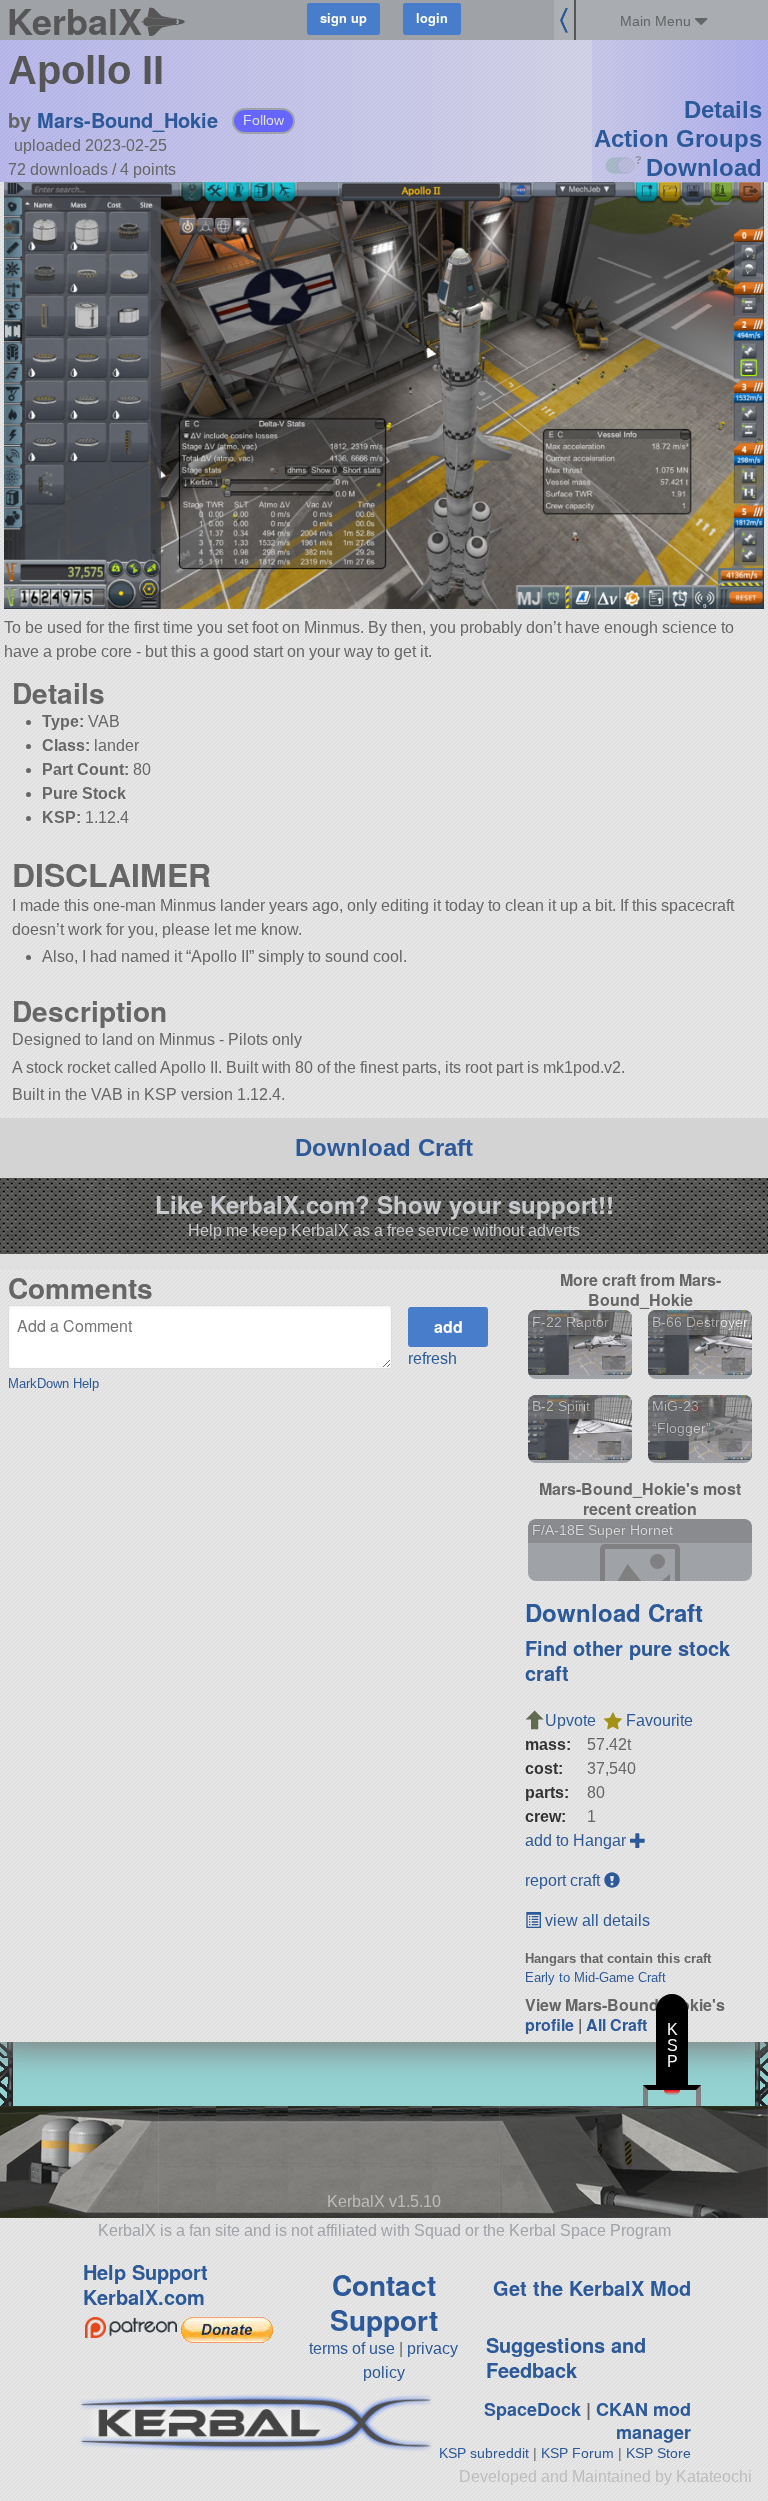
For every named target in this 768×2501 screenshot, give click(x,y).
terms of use (352, 2348)
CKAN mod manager (643, 2420)
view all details (595, 1920)
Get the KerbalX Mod (592, 2287)
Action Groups (678, 138)
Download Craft (384, 1147)
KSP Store (658, 2453)
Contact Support (384, 2302)
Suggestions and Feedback (566, 2357)
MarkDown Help (53, 1383)
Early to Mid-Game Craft (595, 1977)
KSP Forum (577, 2453)
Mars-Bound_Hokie (127, 119)
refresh (432, 1358)
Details (723, 109)
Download (704, 167)
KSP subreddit (484, 2453)
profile (549, 2024)
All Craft (616, 2024)
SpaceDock (532, 2409)
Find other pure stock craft (627, 1660)
